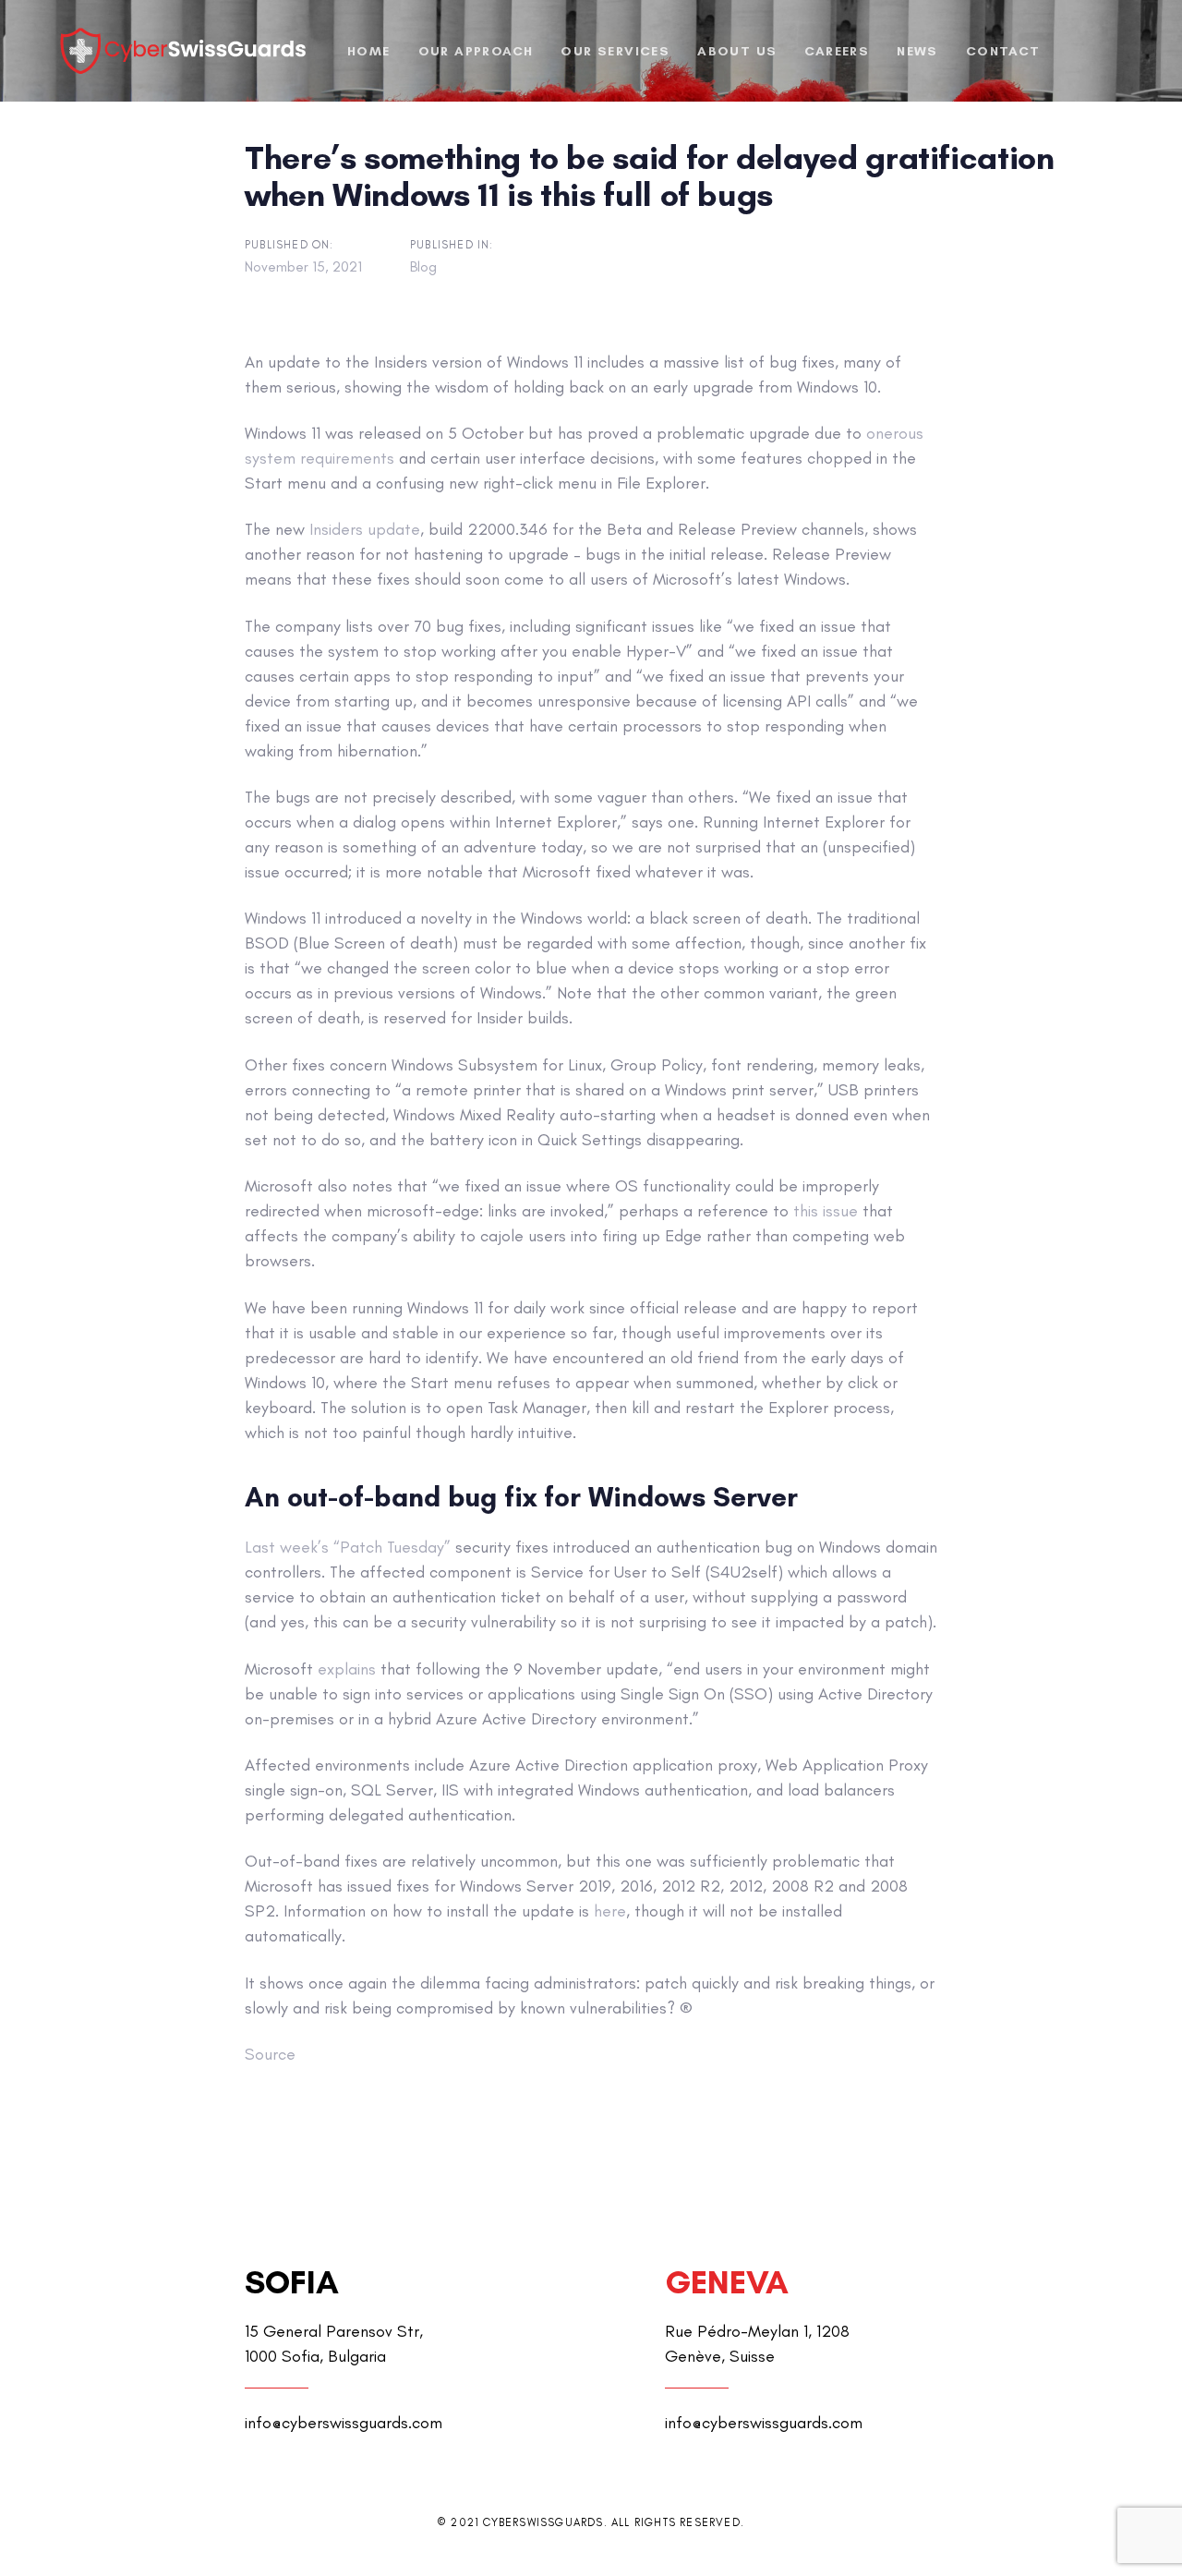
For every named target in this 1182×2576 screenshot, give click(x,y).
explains (347, 1669)
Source (270, 2054)
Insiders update (365, 529)
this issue (826, 1211)
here (610, 1911)
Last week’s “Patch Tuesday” (348, 1547)
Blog (423, 266)
